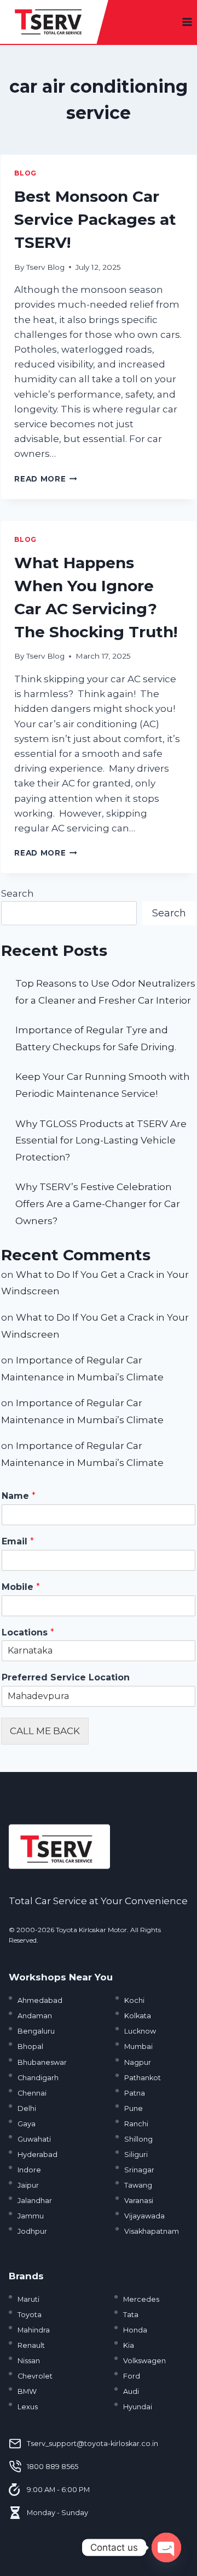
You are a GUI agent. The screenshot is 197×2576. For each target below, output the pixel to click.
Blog (25, 173)
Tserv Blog (45, 267)
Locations (28, 1632)
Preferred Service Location (66, 1677)
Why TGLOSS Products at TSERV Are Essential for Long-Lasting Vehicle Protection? (101, 1140)
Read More (46, 479)
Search (18, 893)
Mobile (21, 1587)
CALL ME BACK (45, 1731)
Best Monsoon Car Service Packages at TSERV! (95, 219)
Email (18, 1541)
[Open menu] (187, 22)
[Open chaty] (166, 2547)
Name (19, 1496)
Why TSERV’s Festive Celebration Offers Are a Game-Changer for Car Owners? (98, 1204)
